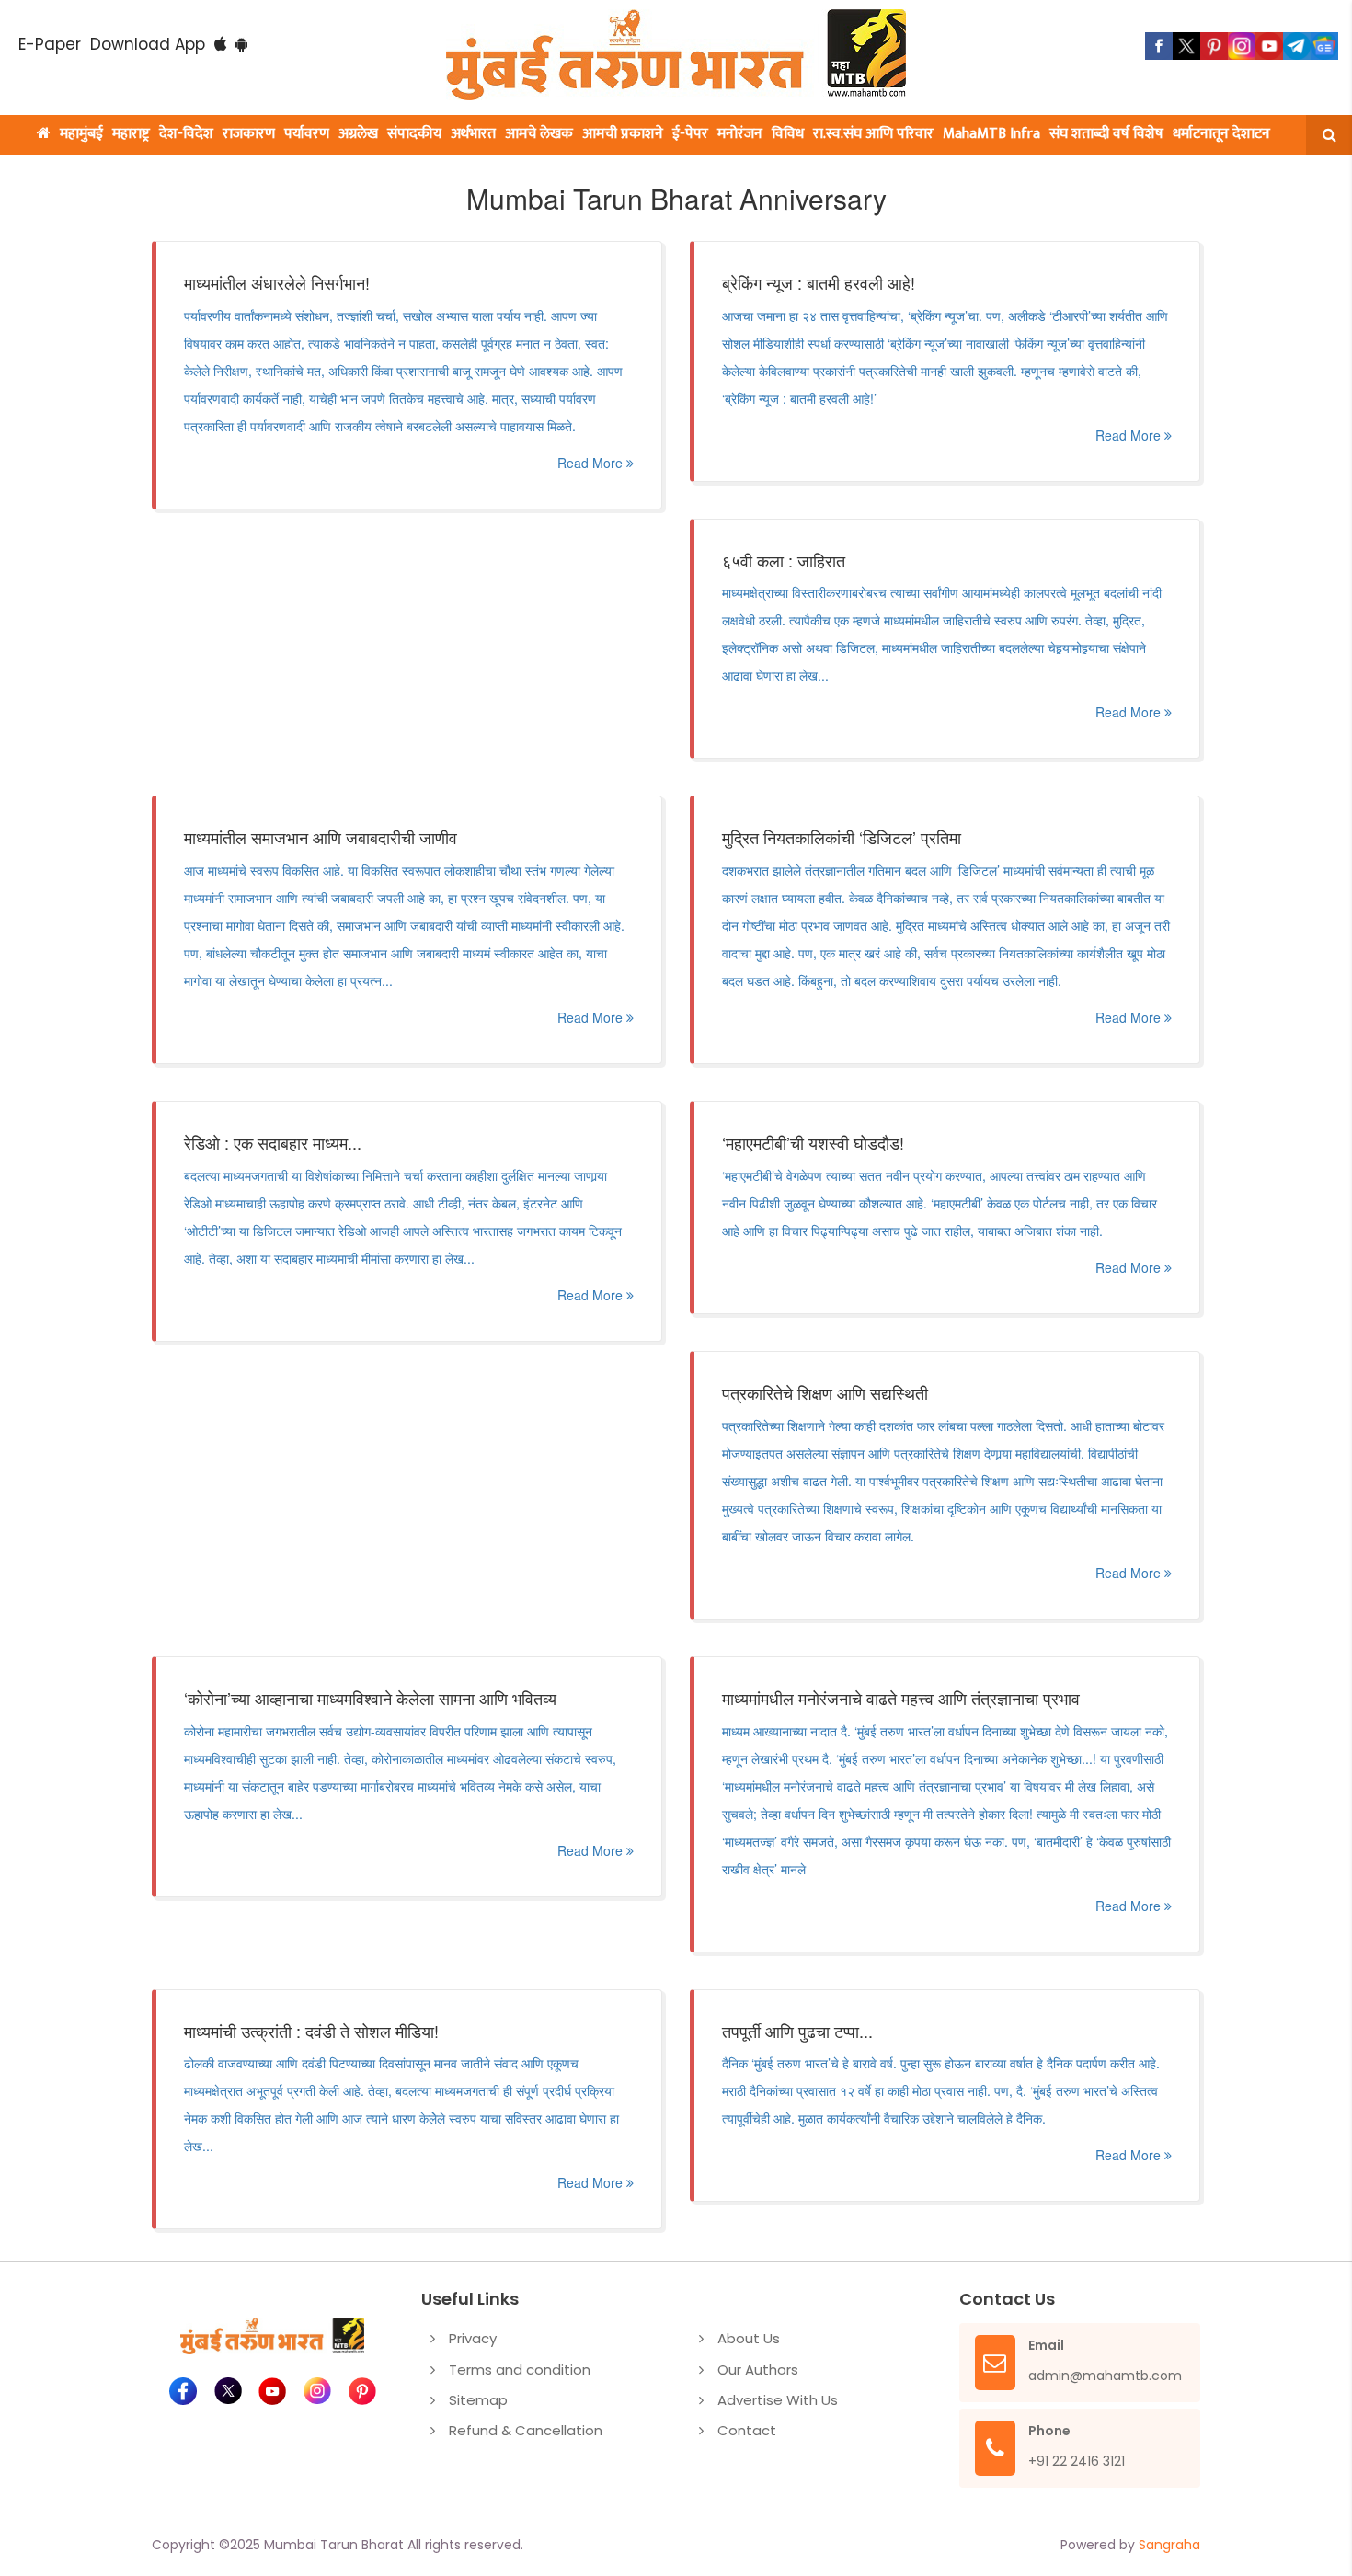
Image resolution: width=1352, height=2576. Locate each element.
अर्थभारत (473, 134)
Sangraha (1169, 2545)
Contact (747, 2430)
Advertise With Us (778, 2400)
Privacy (473, 2338)
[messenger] (1269, 46)
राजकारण (249, 134)
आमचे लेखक (539, 134)
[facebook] (1159, 46)
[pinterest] (1214, 46)
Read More (592, 463)
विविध (788, 134)
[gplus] (1242, 46)
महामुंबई (81, 134)
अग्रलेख (358, 134)
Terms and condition (520, 2370)
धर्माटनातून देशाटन (1221, 134)
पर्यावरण (307, 134)
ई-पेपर (690, 134)
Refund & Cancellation (526, 2430)
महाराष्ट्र (131, 134)
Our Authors (758, 2370)
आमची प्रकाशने (623, 134)
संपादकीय (414, 134)
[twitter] (1186, 46)
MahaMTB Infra (991, 134)
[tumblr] (1297, 46)
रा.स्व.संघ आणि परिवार (873, 134)
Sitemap (478, 2400)
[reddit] (1324, 46)
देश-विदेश (186, 134)
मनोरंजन (740, 134)
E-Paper (50, 44)
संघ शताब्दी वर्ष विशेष (1106, 134)
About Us (749, 2338)
